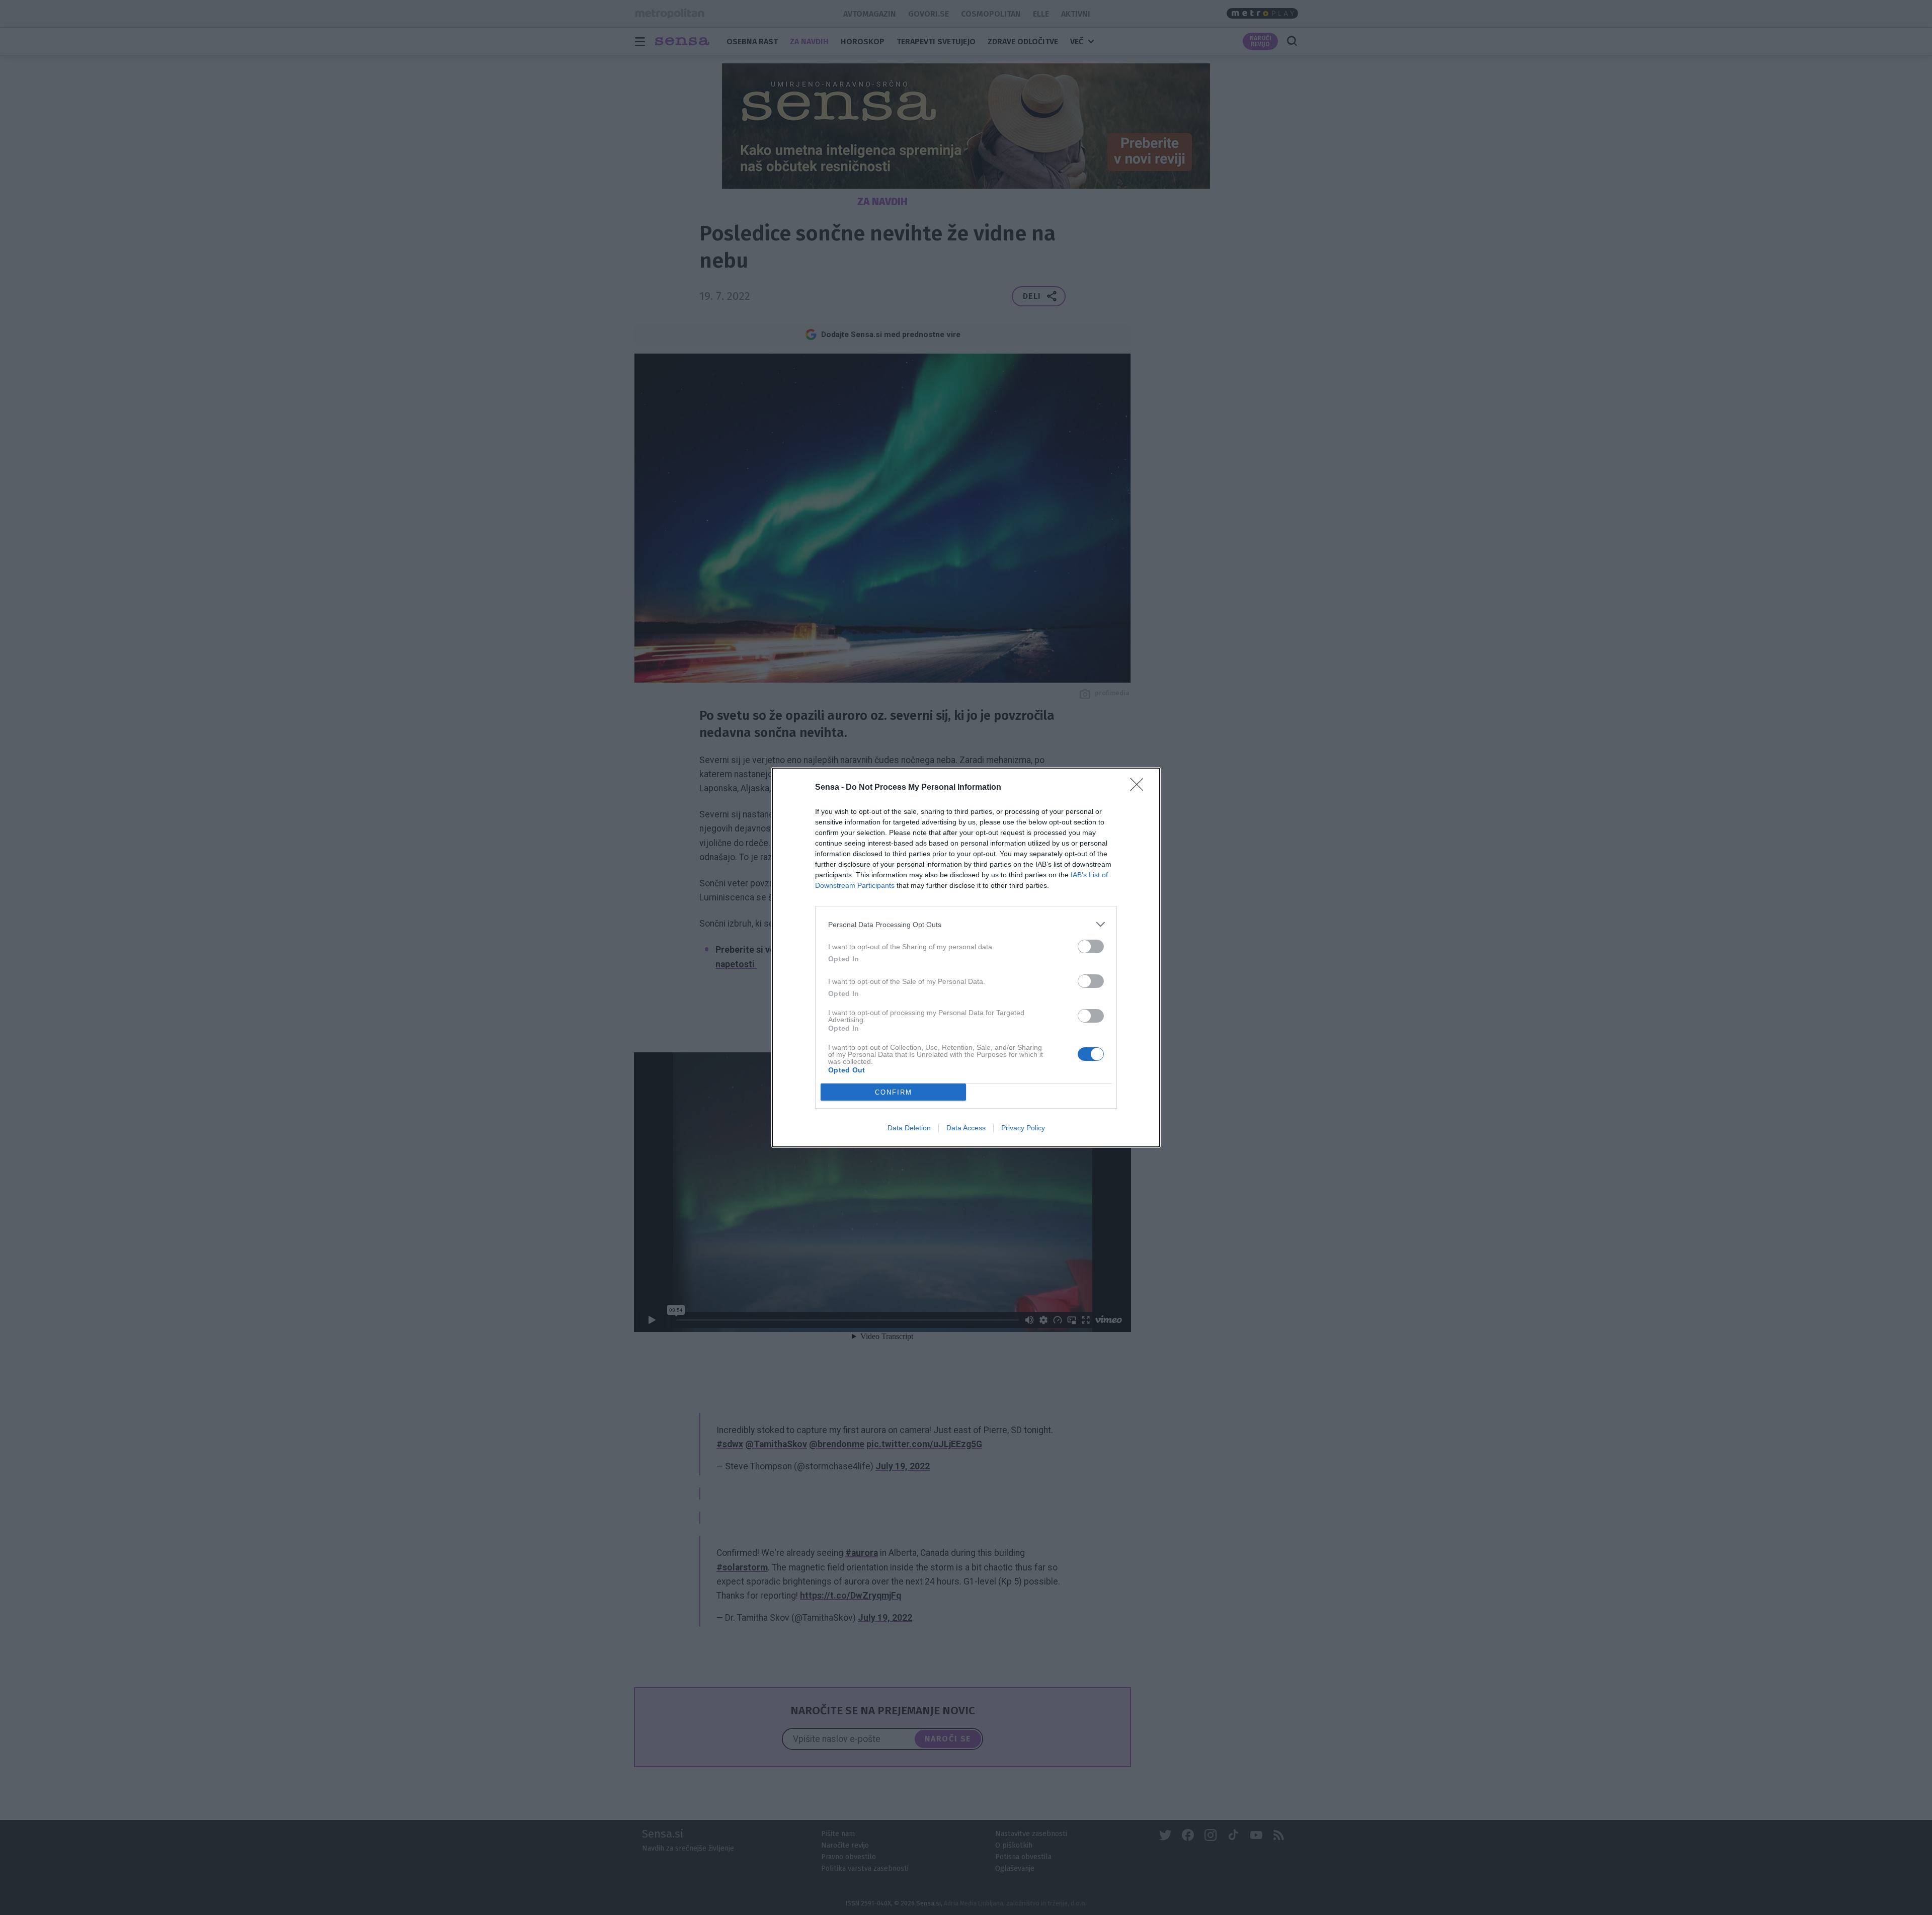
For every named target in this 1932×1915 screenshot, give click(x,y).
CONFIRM (894, 1092)
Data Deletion (909, 1128)
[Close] (1140, 788)
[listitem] (966, 924)
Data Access (966, 1128)
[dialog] (966, 957)
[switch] (1091, 946)
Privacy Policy (1023, 1128)
